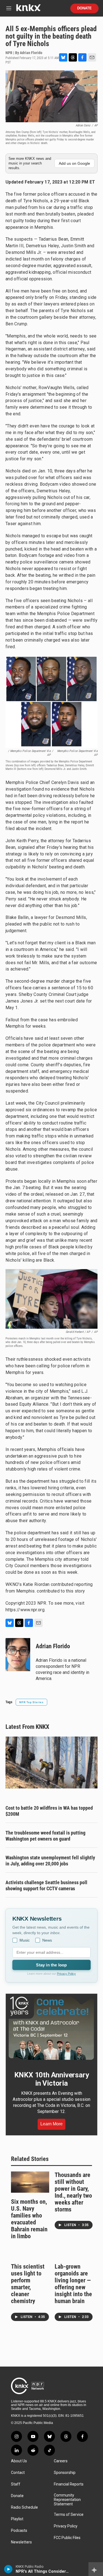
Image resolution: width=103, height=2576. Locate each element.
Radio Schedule (24, 2507)
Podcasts (19, 2531)
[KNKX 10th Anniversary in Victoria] (51, 2028)
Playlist (17, 2519)
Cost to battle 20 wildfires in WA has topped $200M (49, 1811)
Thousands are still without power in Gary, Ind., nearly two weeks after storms (73, 2192)
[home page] (28, 10)
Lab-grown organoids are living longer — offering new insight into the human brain (73, 2284)
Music (25, 1940)
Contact (18, 2473)
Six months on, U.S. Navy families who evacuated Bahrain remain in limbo (29, 2219)
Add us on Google (74, 163)
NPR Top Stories (31, 1702)
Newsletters (21, 2542)
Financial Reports (69, 2484)
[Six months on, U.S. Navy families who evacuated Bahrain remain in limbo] (30, 2182)
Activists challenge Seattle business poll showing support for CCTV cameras (46, 1885)
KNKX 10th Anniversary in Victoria (52, 2079)
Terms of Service (69, 2515)
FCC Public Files (67, 2538)
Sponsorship (65, 2473)
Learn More (51, 2124)
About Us (19, 2461)
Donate (84, 8)
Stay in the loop (51, 1965)
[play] (8, 2569)
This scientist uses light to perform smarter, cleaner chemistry (28, 2284)
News (47, 1940)
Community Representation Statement (67, 2500)
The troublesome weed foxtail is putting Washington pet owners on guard (45, 1836)
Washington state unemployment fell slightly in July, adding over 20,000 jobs (50, 1861)
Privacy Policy (66, 1974)
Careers (61, 2461)
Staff (16, 2484)
